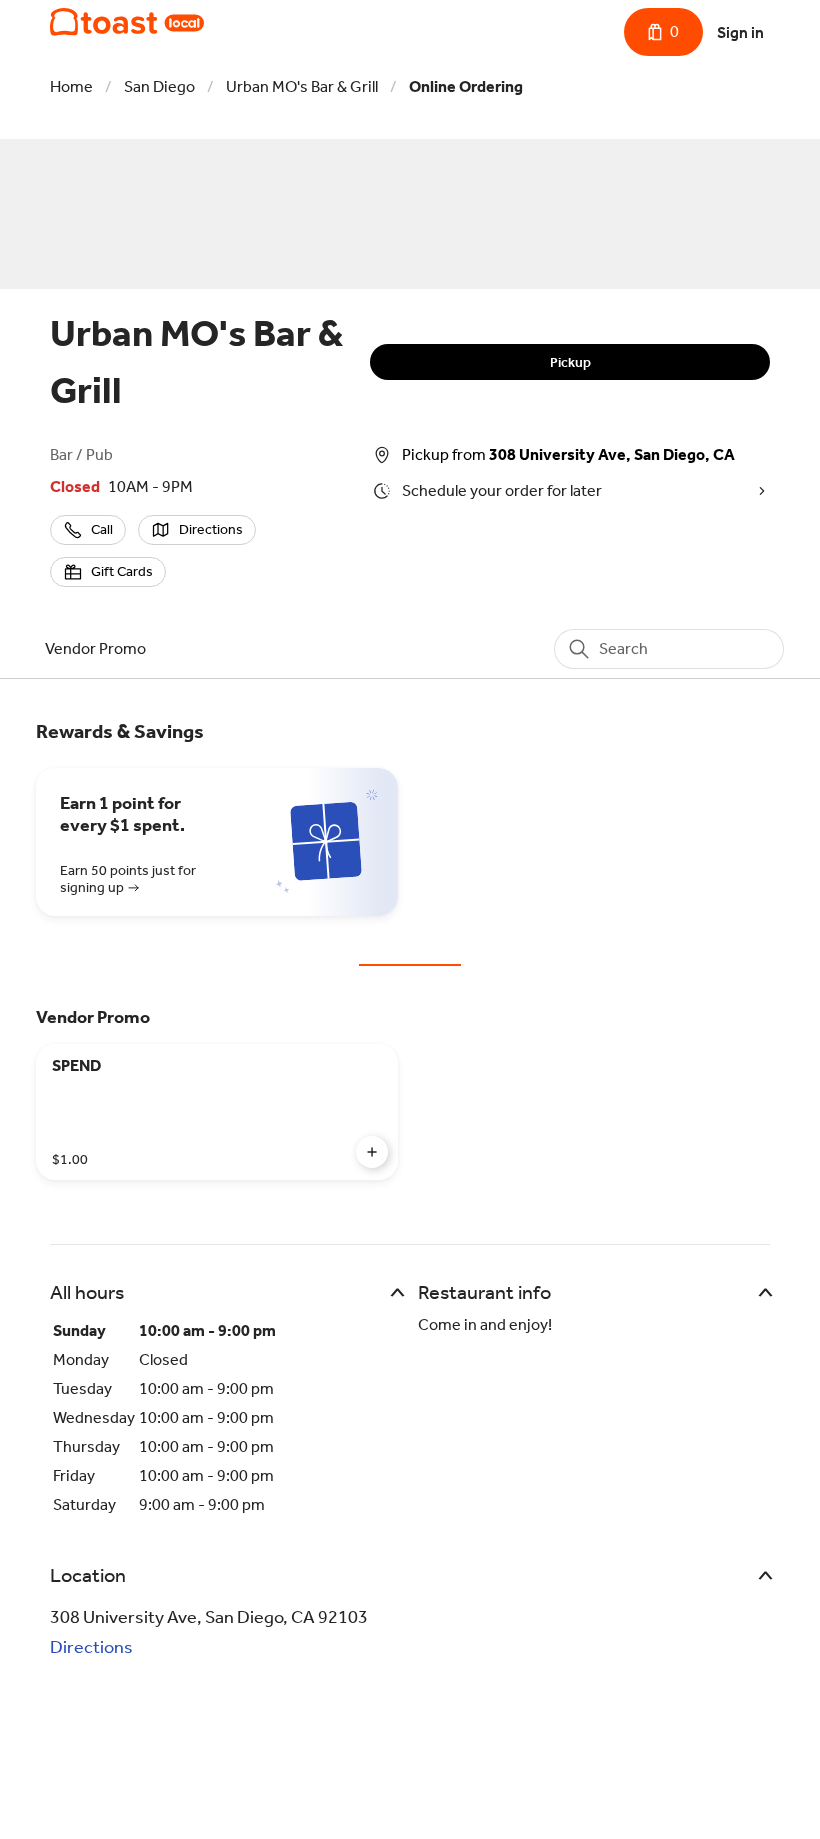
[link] (95, 648)
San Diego (159, 86)
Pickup (570, 362)
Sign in (740, 32)
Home (71, 86)
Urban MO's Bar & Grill (302, 86)
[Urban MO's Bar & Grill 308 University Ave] (127, 22)
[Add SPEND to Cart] (372, 1152)
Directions (91, 1647)
